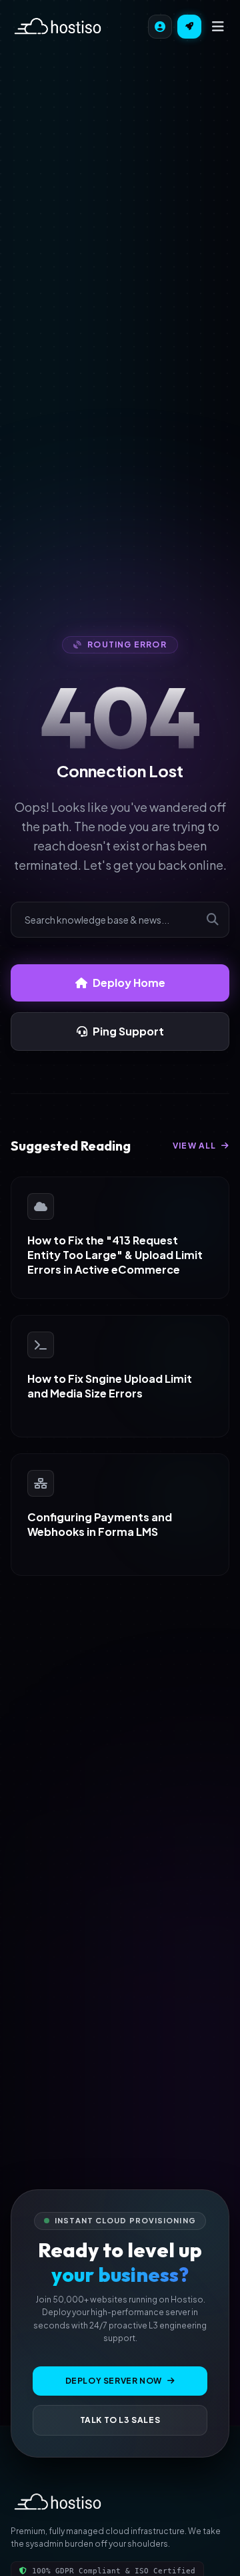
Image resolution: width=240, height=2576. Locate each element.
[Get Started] (189, 27)
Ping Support (128, 1031)
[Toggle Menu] (218, 27)
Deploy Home (129, 983)
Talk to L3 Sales (120, 2420)
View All (196, 1146)
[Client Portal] (160, 27)
